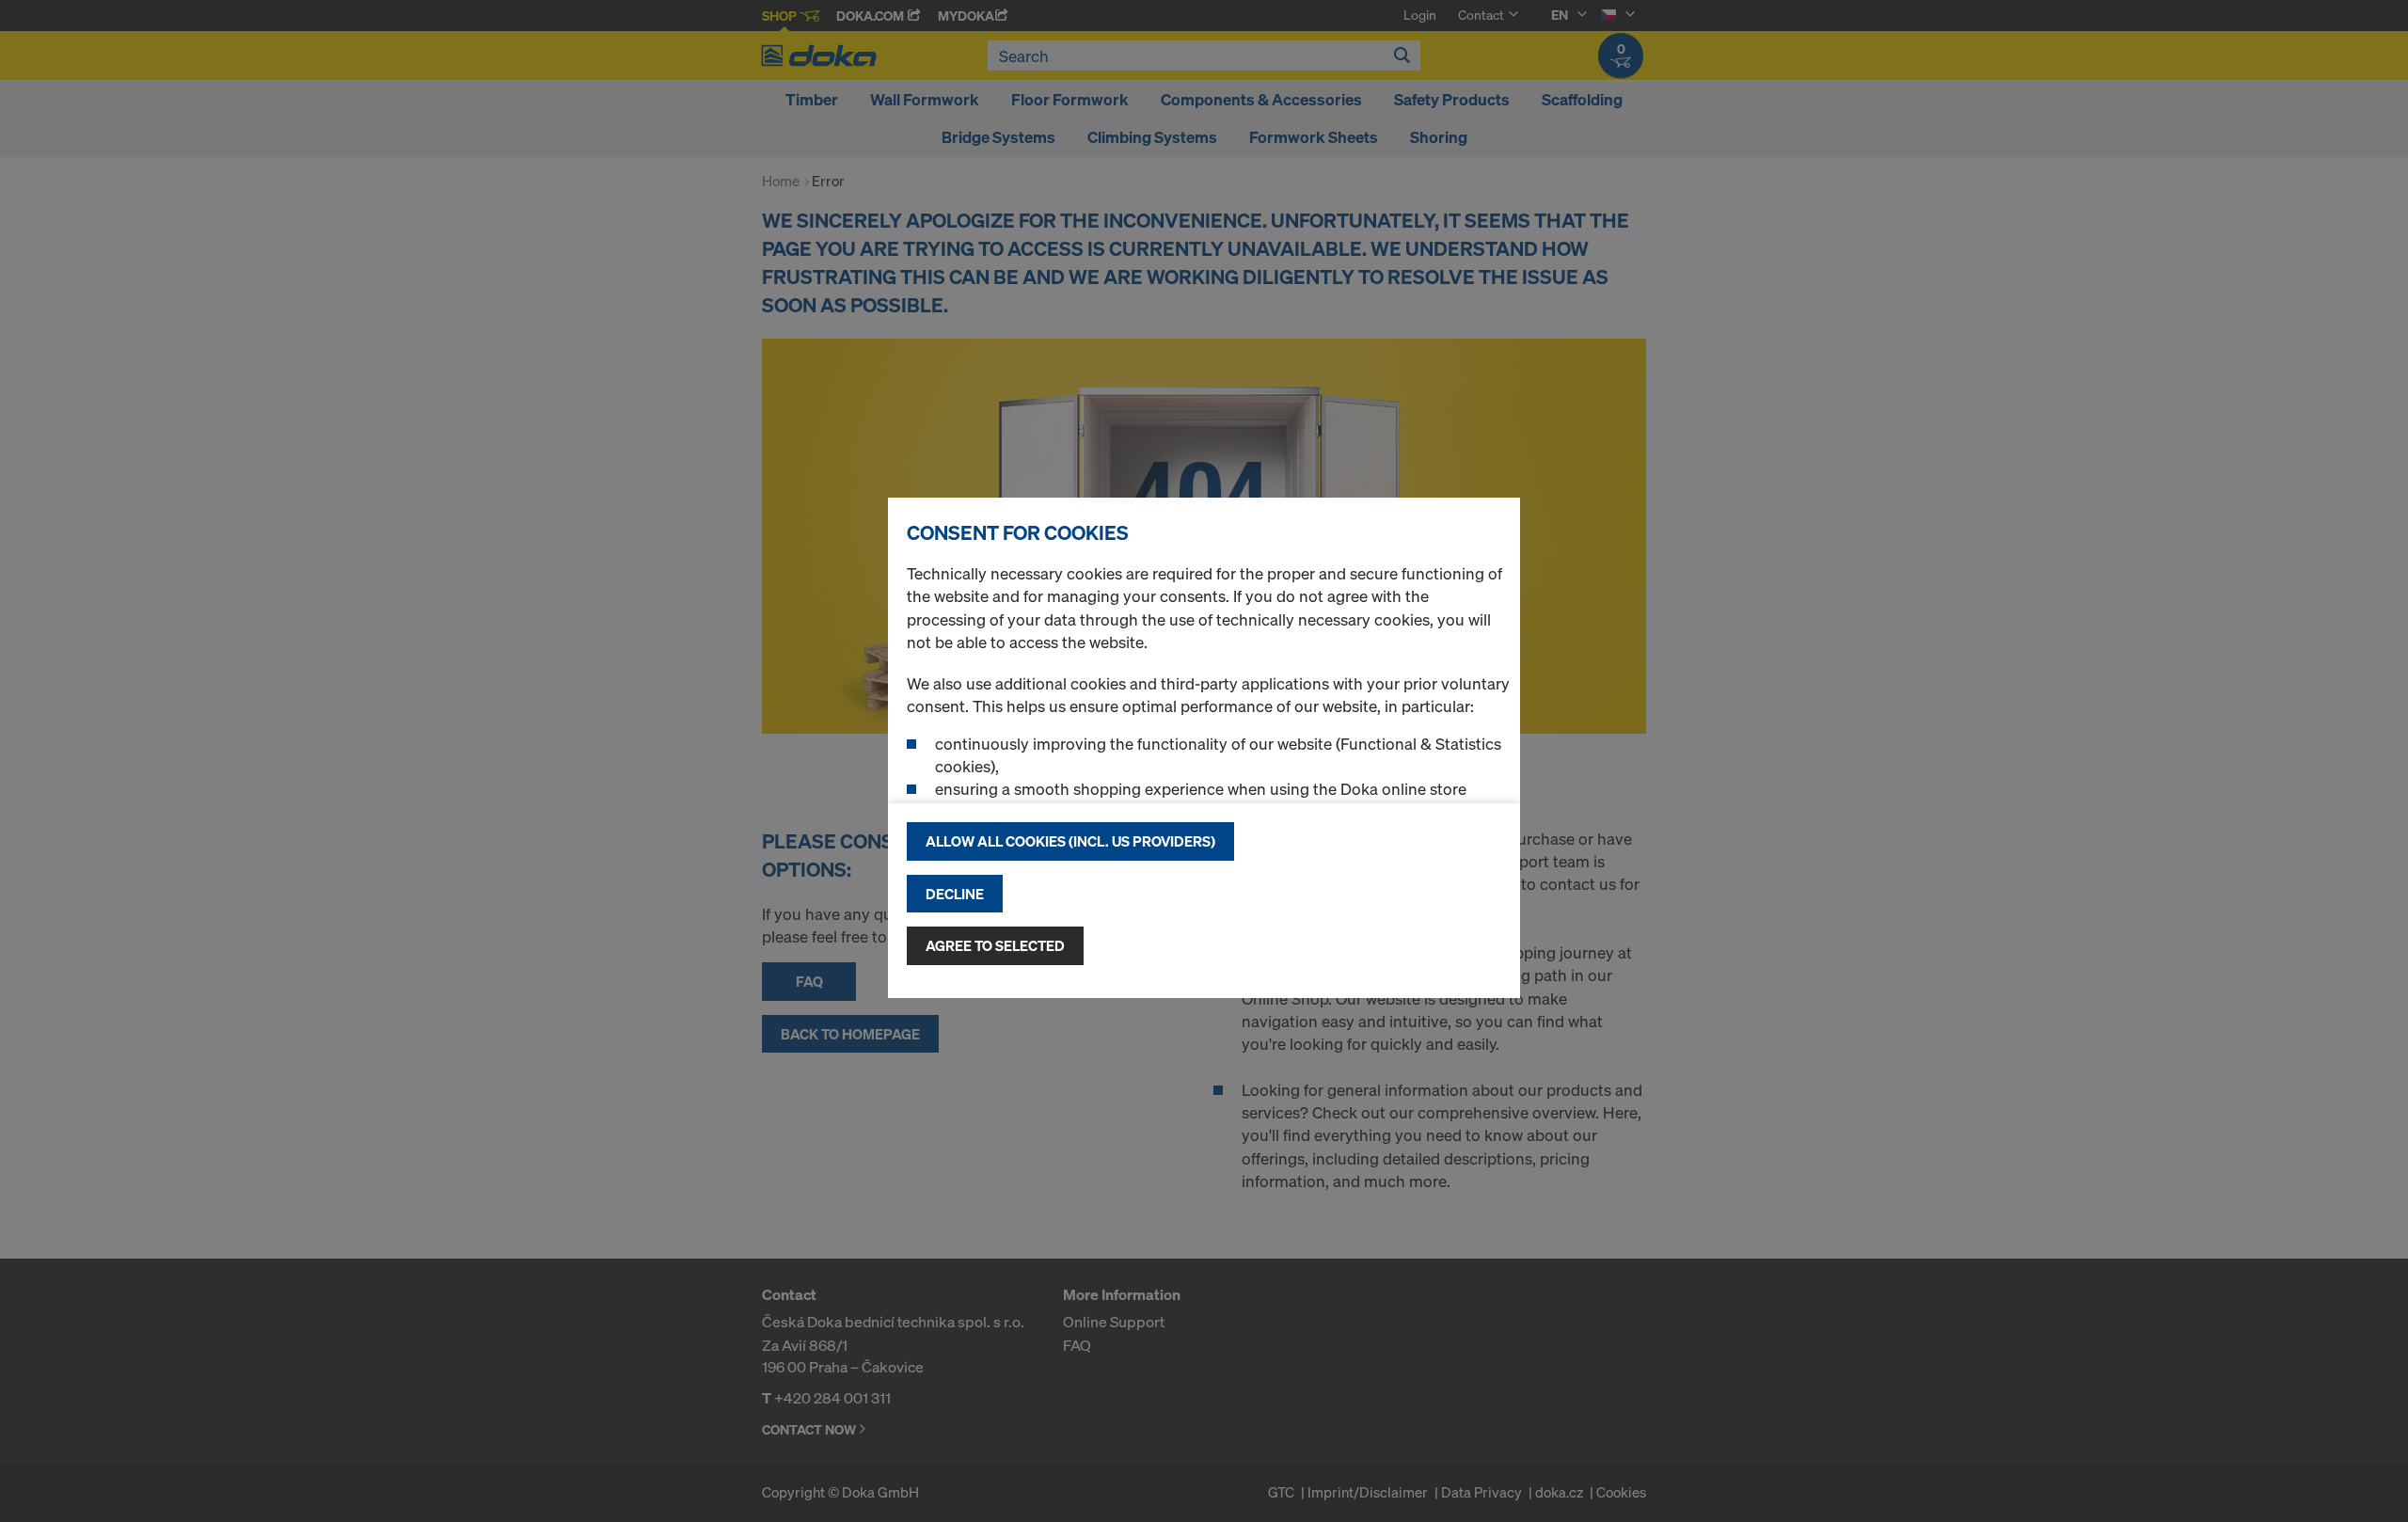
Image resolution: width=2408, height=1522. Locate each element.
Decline (955, 894)
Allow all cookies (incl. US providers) (1070, 841)
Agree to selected (995, 945)
